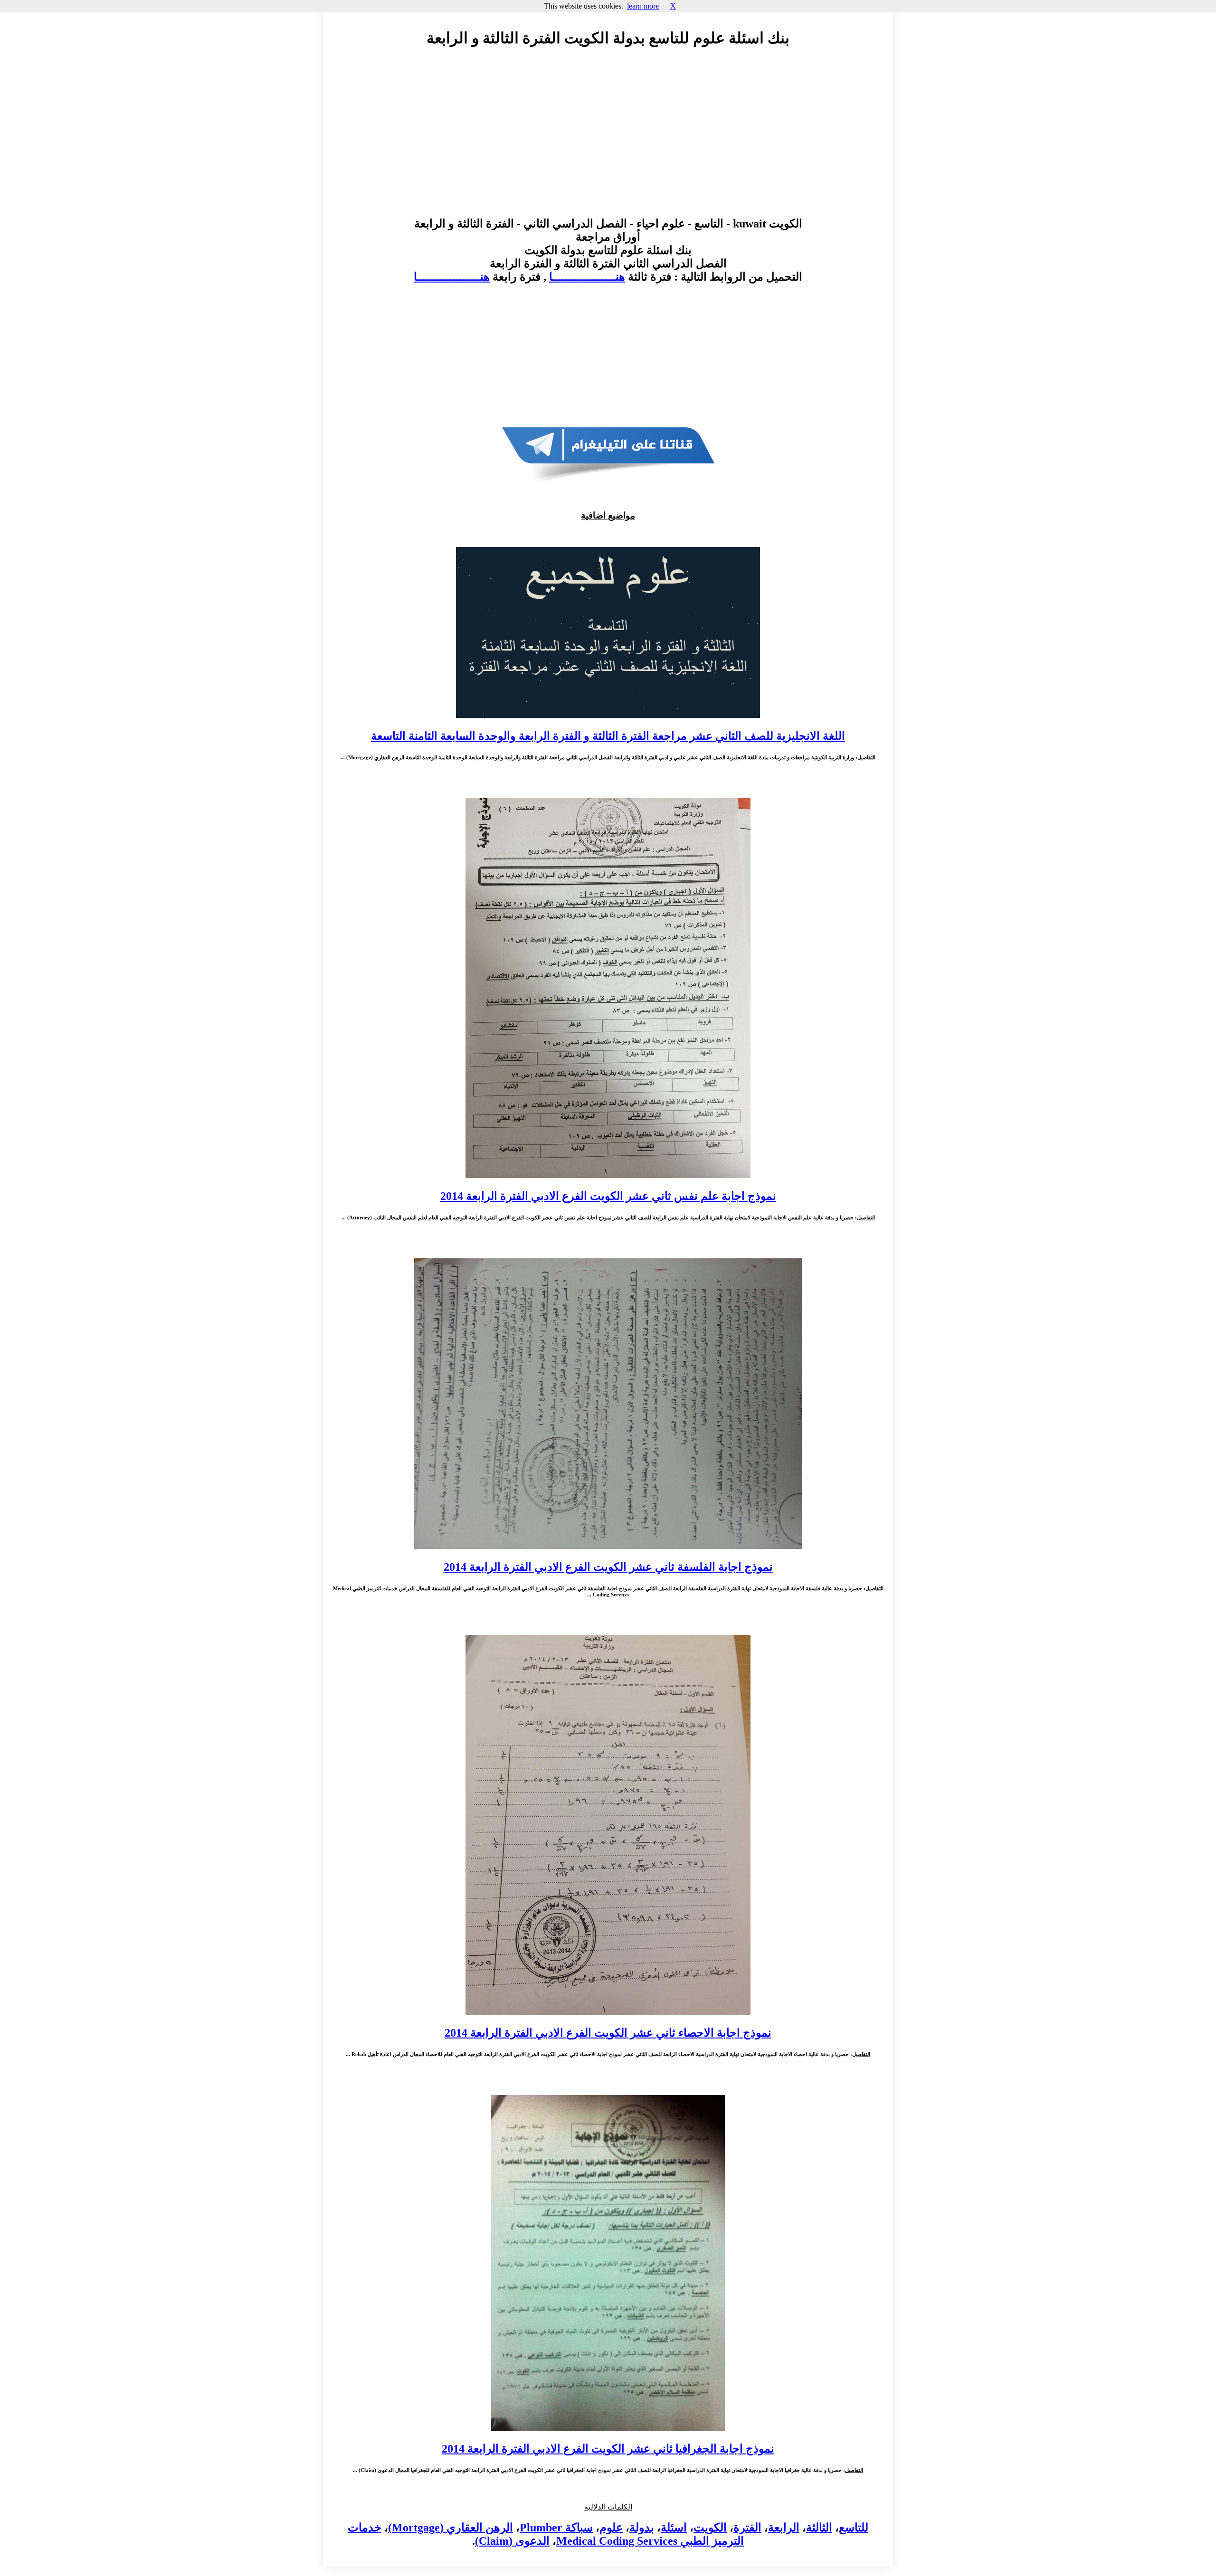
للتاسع (854, 2528)
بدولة (642, 2528)
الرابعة (784, 2528)
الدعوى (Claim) (512, 2541)
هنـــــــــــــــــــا (587, 277)
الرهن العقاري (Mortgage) (451, 2528)
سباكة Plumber (556, 2528)
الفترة (747, 2528)
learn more (643, 6)
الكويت (710, 2528)
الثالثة (819, 2528)
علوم (611, 2528)
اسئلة (674, 2528)
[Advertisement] (608, 141)
